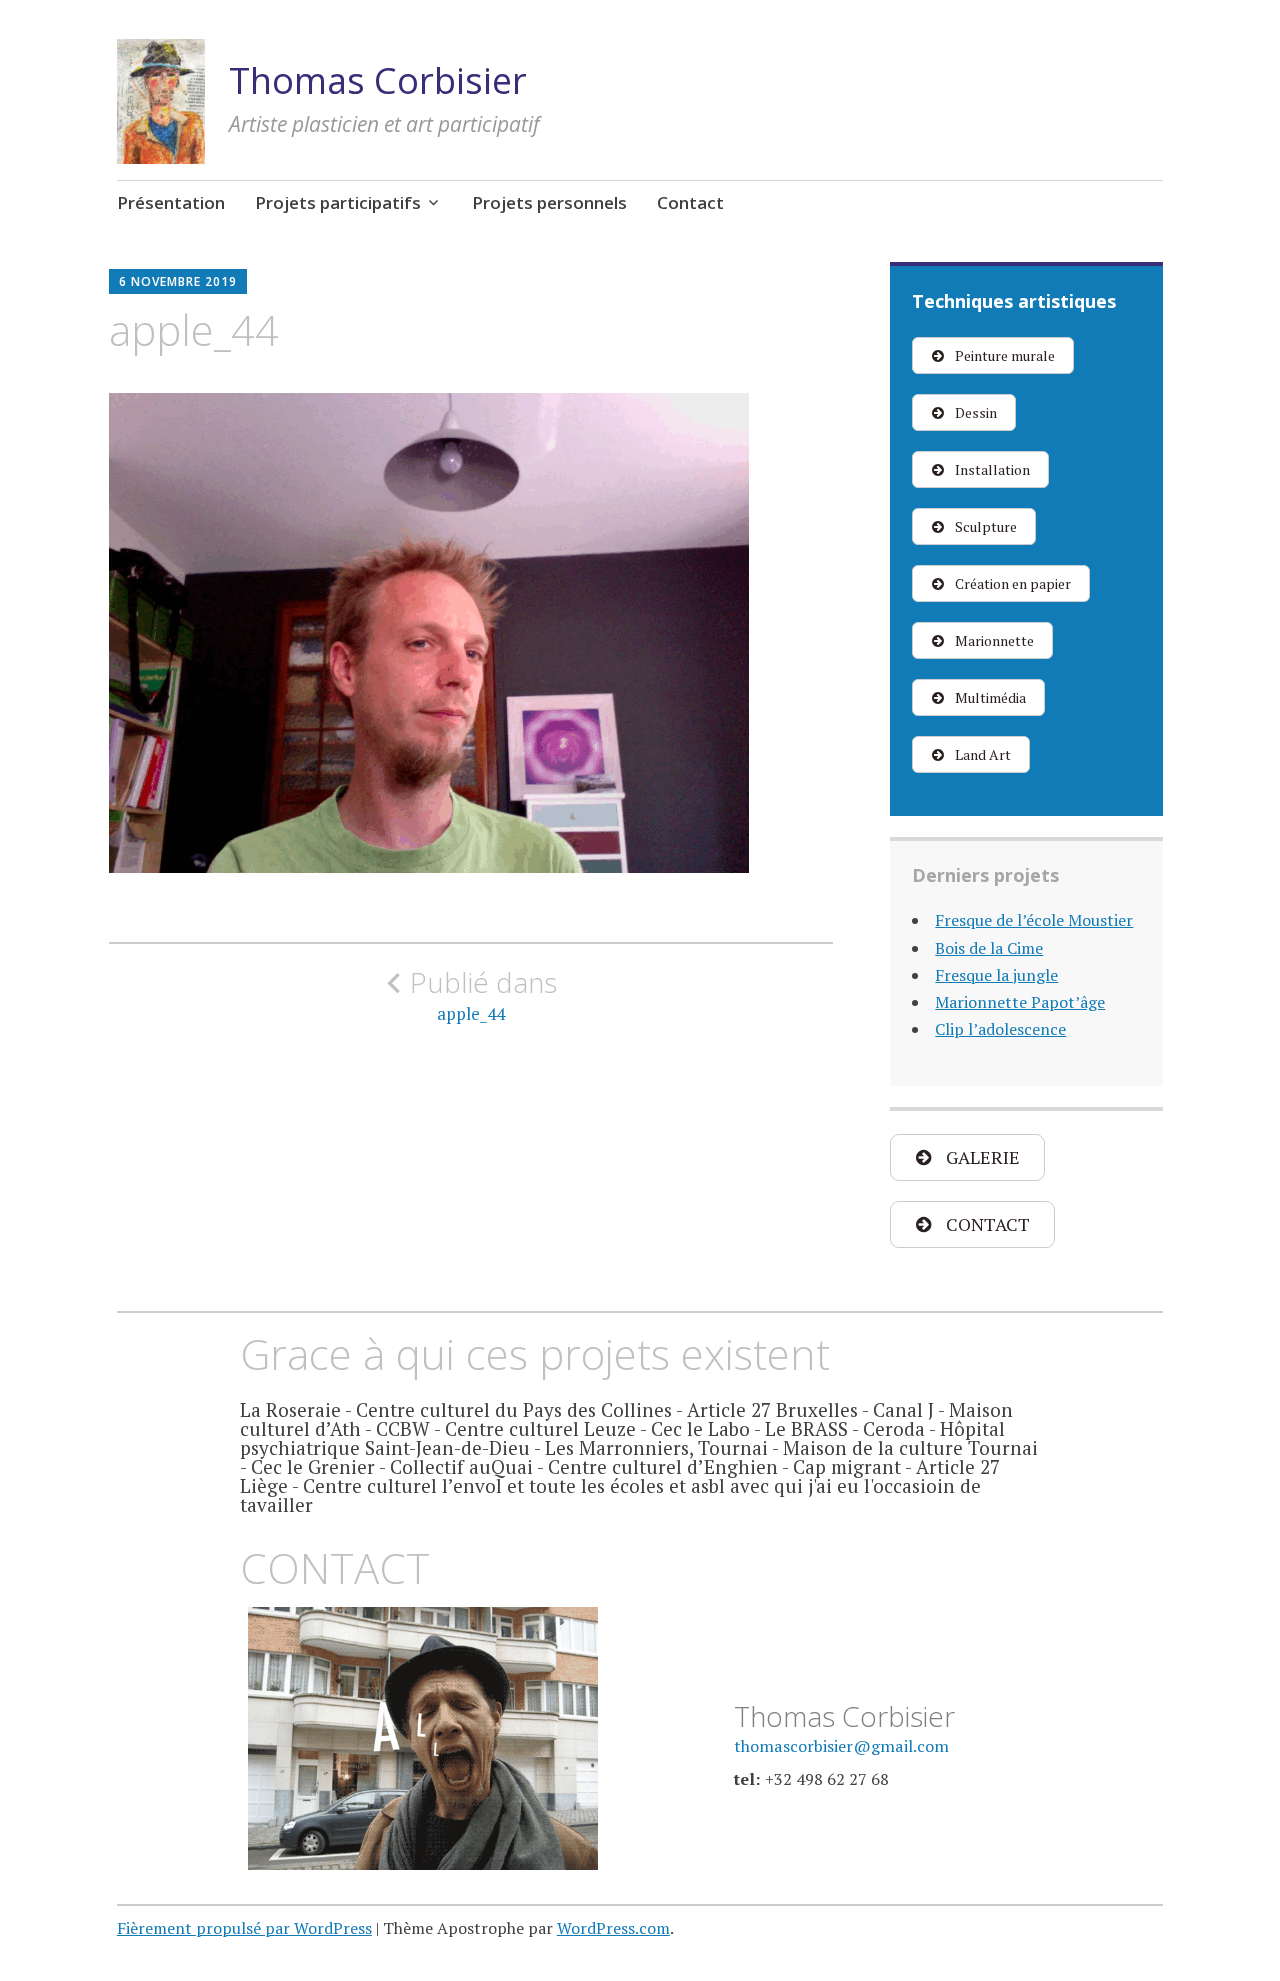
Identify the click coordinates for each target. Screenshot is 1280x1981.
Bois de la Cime (989, 948)
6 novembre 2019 (178, 281)
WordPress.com (613, 1928)
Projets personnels (549, 202)
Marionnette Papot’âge (1020, 1002)
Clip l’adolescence (1000, 1029)
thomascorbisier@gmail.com (841, 1746)
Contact (690, 202)
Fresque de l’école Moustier (1034, 920)
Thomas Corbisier (378, 80)
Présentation (171, 202)
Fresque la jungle (996, 975)
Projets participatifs (338, 202)
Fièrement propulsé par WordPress (244, 1928)
